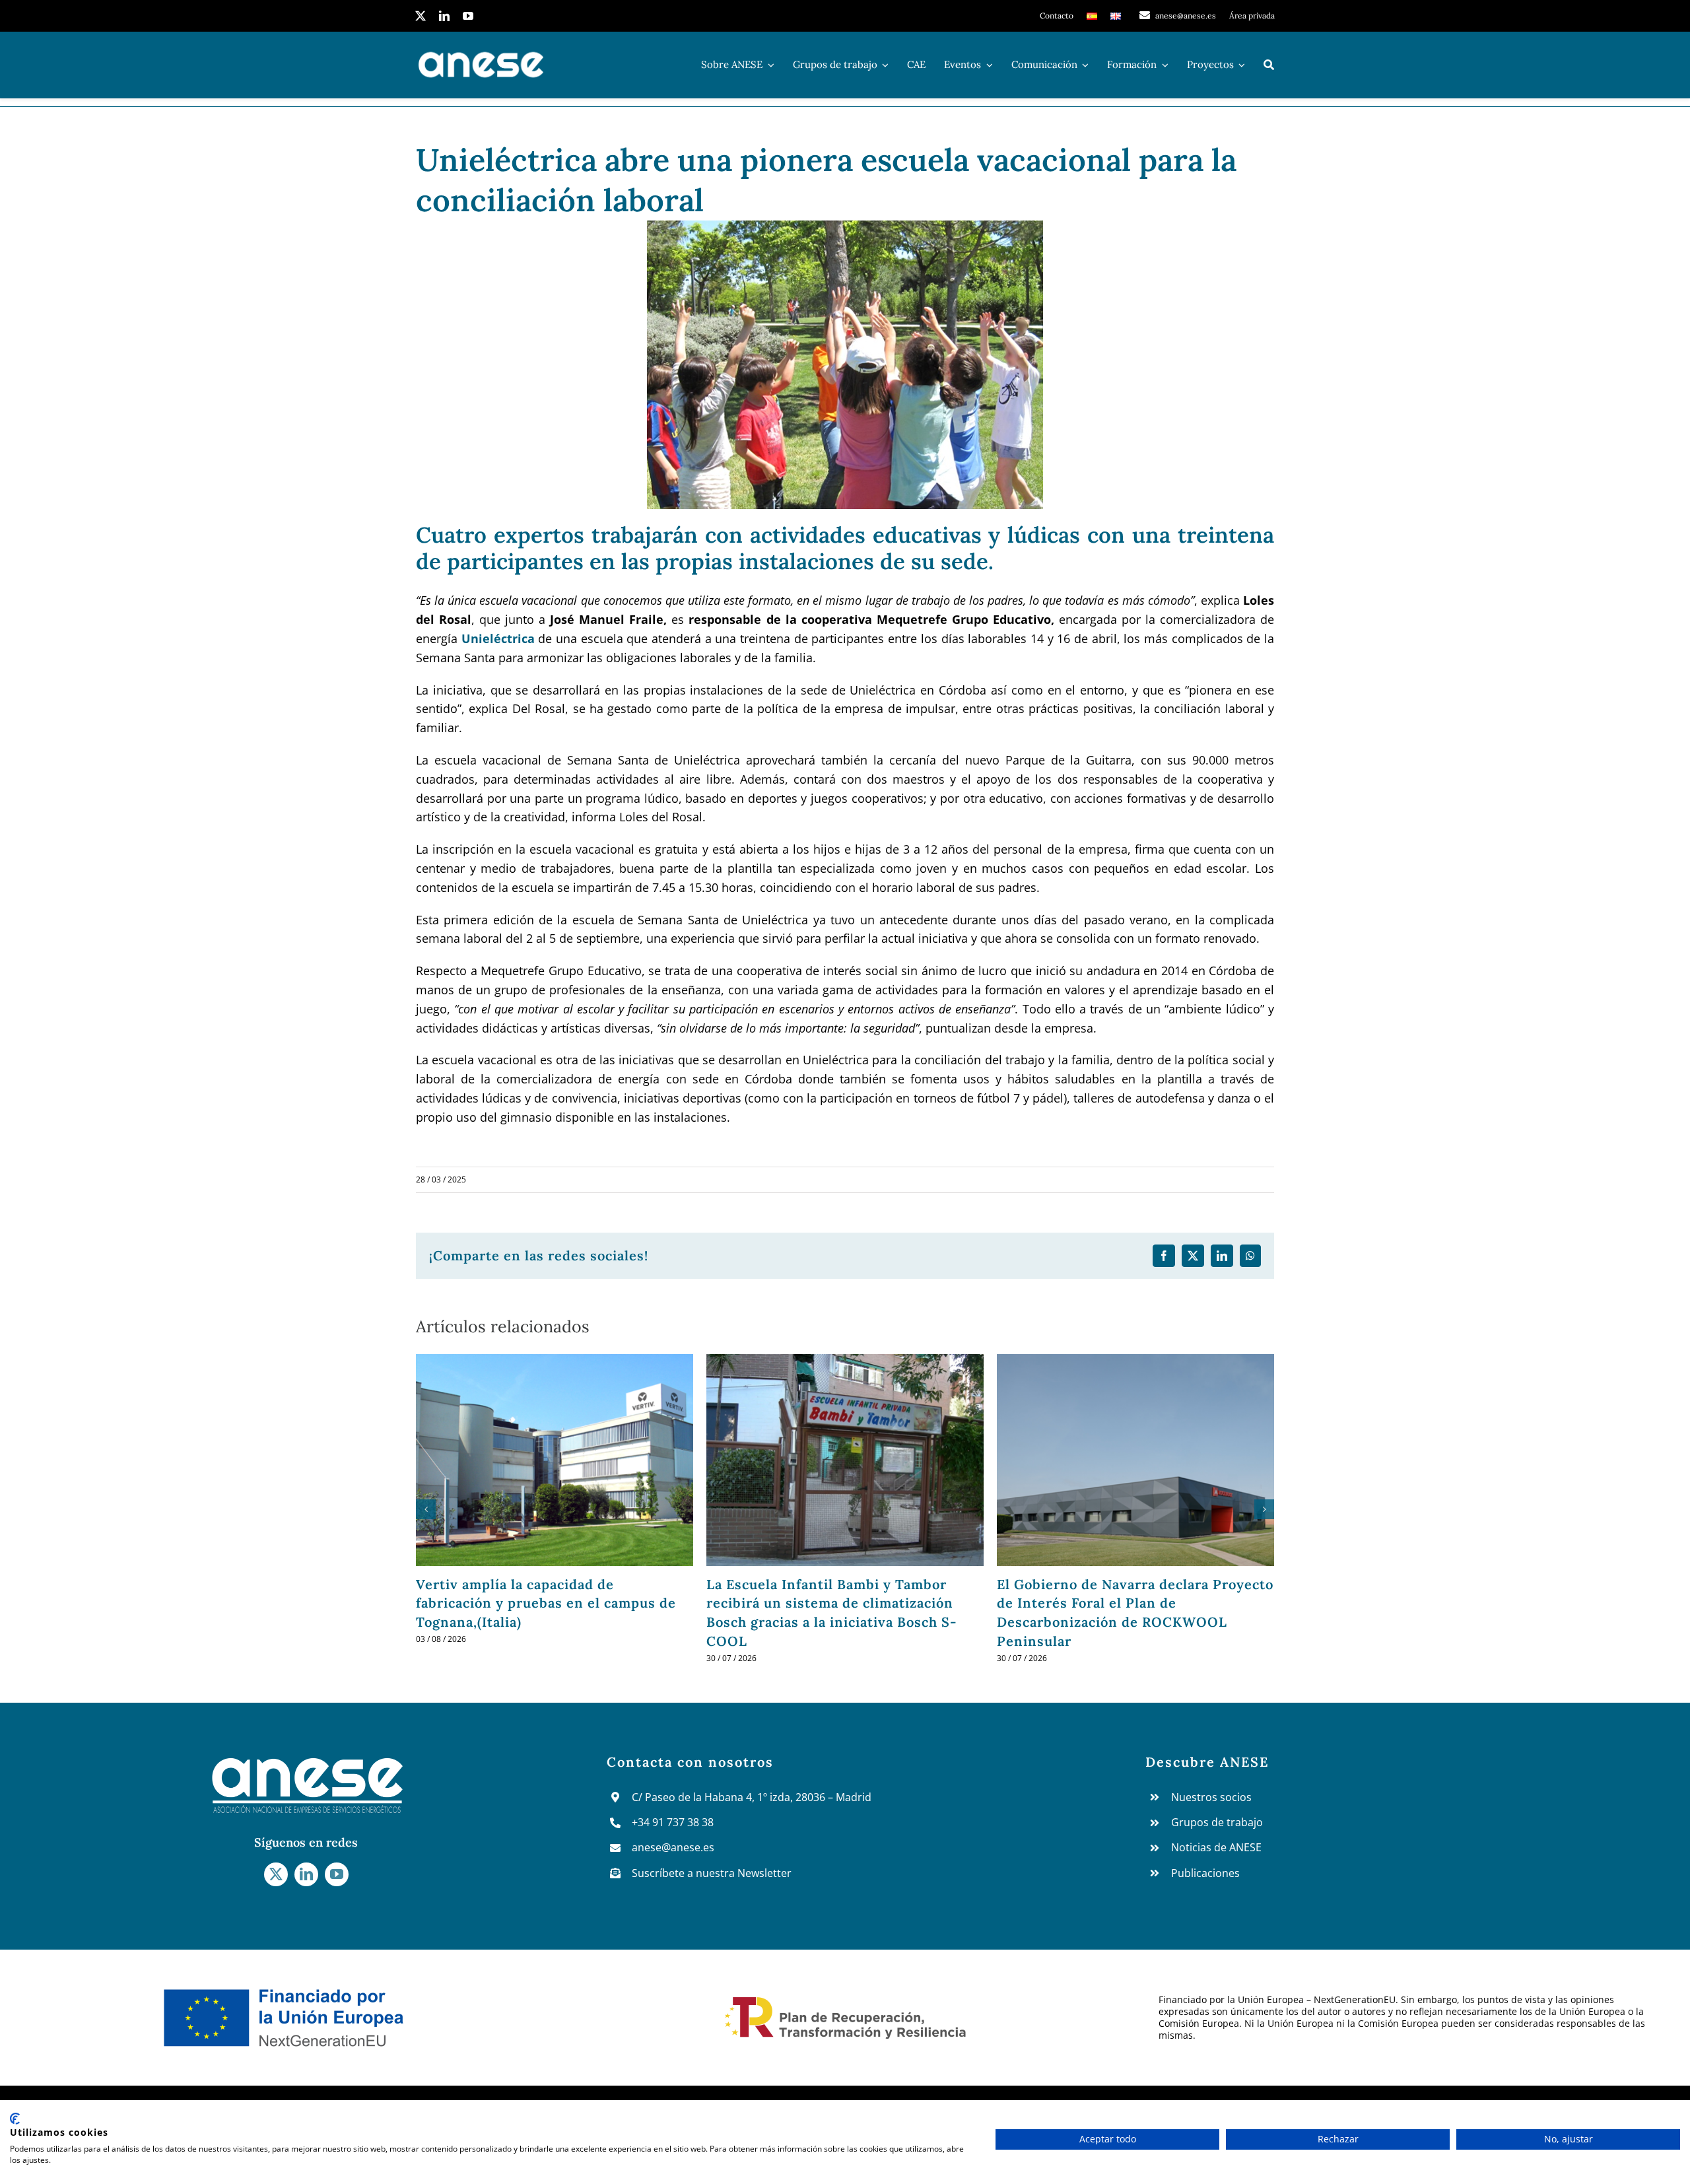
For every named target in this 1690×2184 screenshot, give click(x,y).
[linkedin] (444, 16)
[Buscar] (1269, 65)
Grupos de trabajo (1217, 1822)
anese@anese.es (673, 1847)
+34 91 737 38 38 (673, 1822)
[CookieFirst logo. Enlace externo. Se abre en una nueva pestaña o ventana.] (15, 2119)
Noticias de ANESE (1216, 1847)
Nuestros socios (1211, 1797)
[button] (426, 1509)
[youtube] (468, 16)
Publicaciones (1205, 1873)
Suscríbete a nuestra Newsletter (712, 1873)
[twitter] (421, 16)
